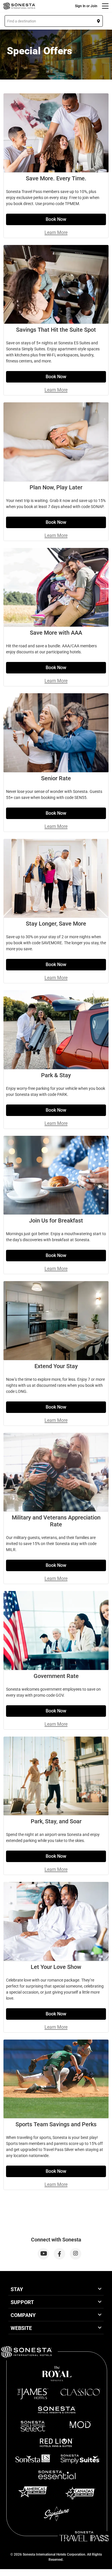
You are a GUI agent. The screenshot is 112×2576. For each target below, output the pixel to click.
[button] (54, 21)
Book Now (56, 219)
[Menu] (105, 6)
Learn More (56, 232)
